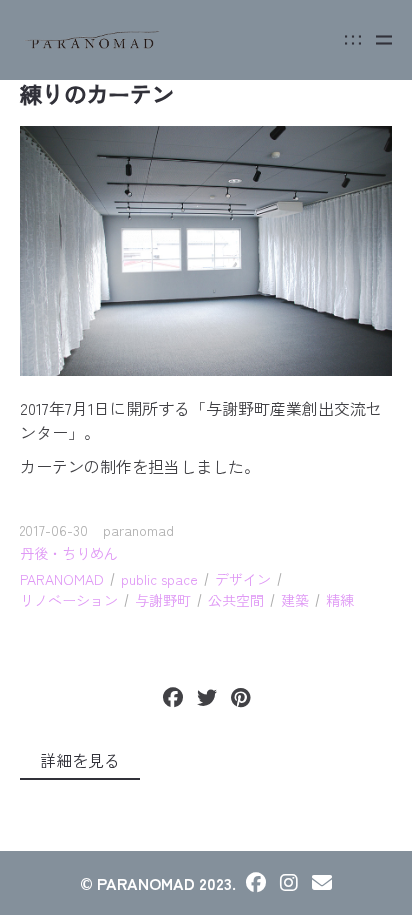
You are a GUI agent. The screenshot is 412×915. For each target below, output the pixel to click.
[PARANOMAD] (93, 40)
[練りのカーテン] (206, 250)
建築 (295, 600)
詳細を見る (80, 760)
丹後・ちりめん (69, 553)
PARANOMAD (62, 579)
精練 (340, 600)
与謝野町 (163, 600)
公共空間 (236, 600)
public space (159, 579)
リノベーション (69, 600)
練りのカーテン (97, 93)
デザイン (243, 579)
